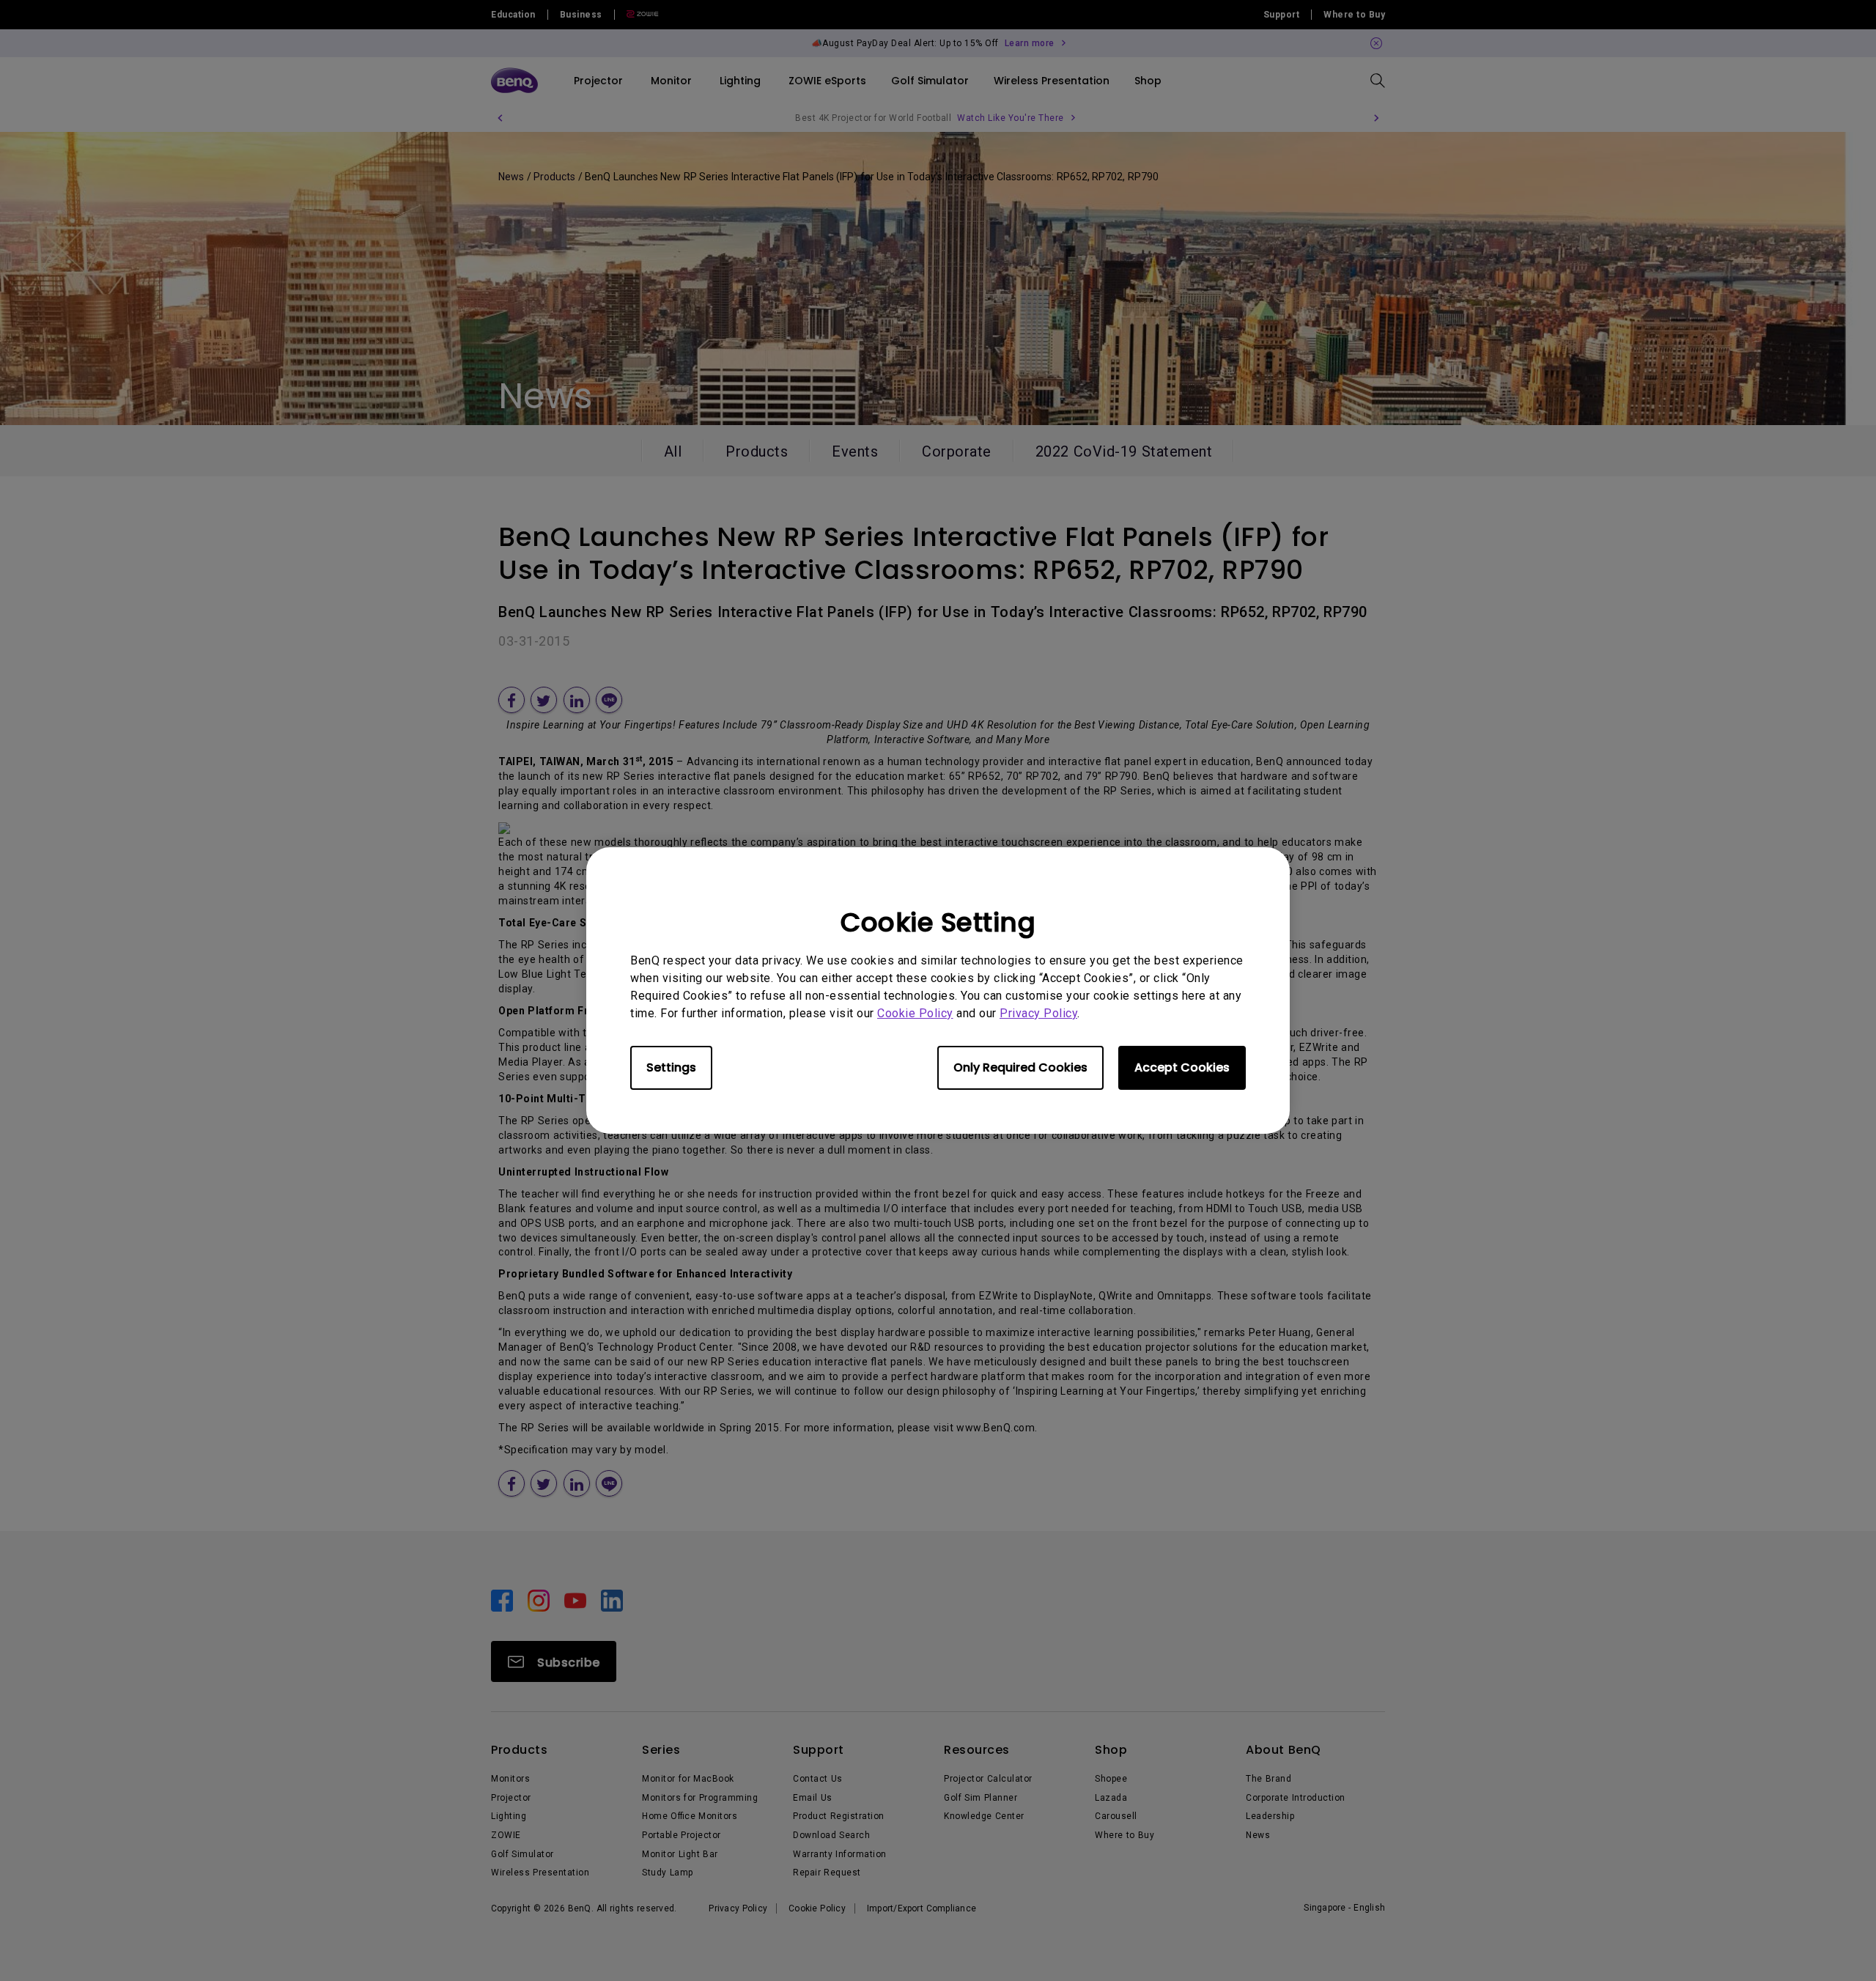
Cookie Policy (915, 1013)
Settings (671, 1067)
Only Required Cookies (1020, 1067)
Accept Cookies (1182, 1067)
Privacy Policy (1038, 1013)
